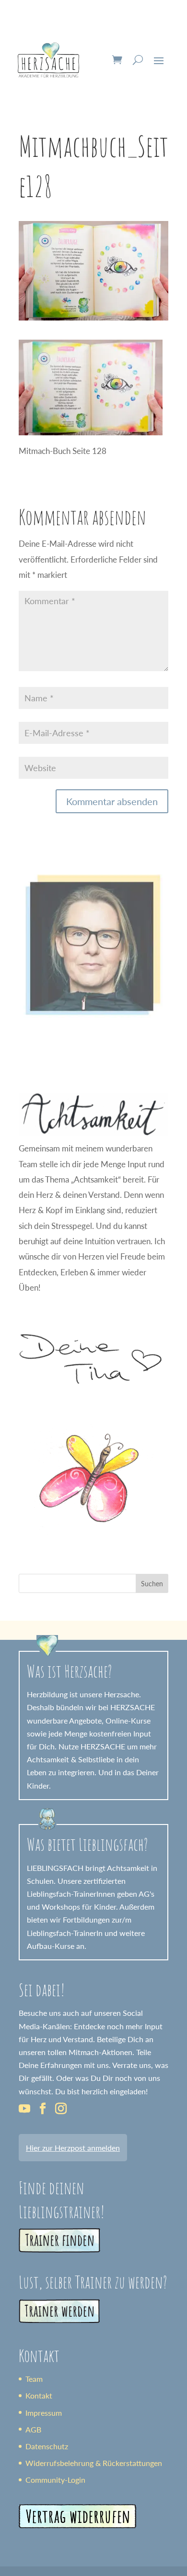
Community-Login (55, 2480)
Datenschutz (47, 2446)
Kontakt (39, 2395)
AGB (33, 2429)
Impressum (44, 2413)
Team (34, 2379)
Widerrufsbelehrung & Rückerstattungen (94, 2463)
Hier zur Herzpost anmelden (73, 2148)
